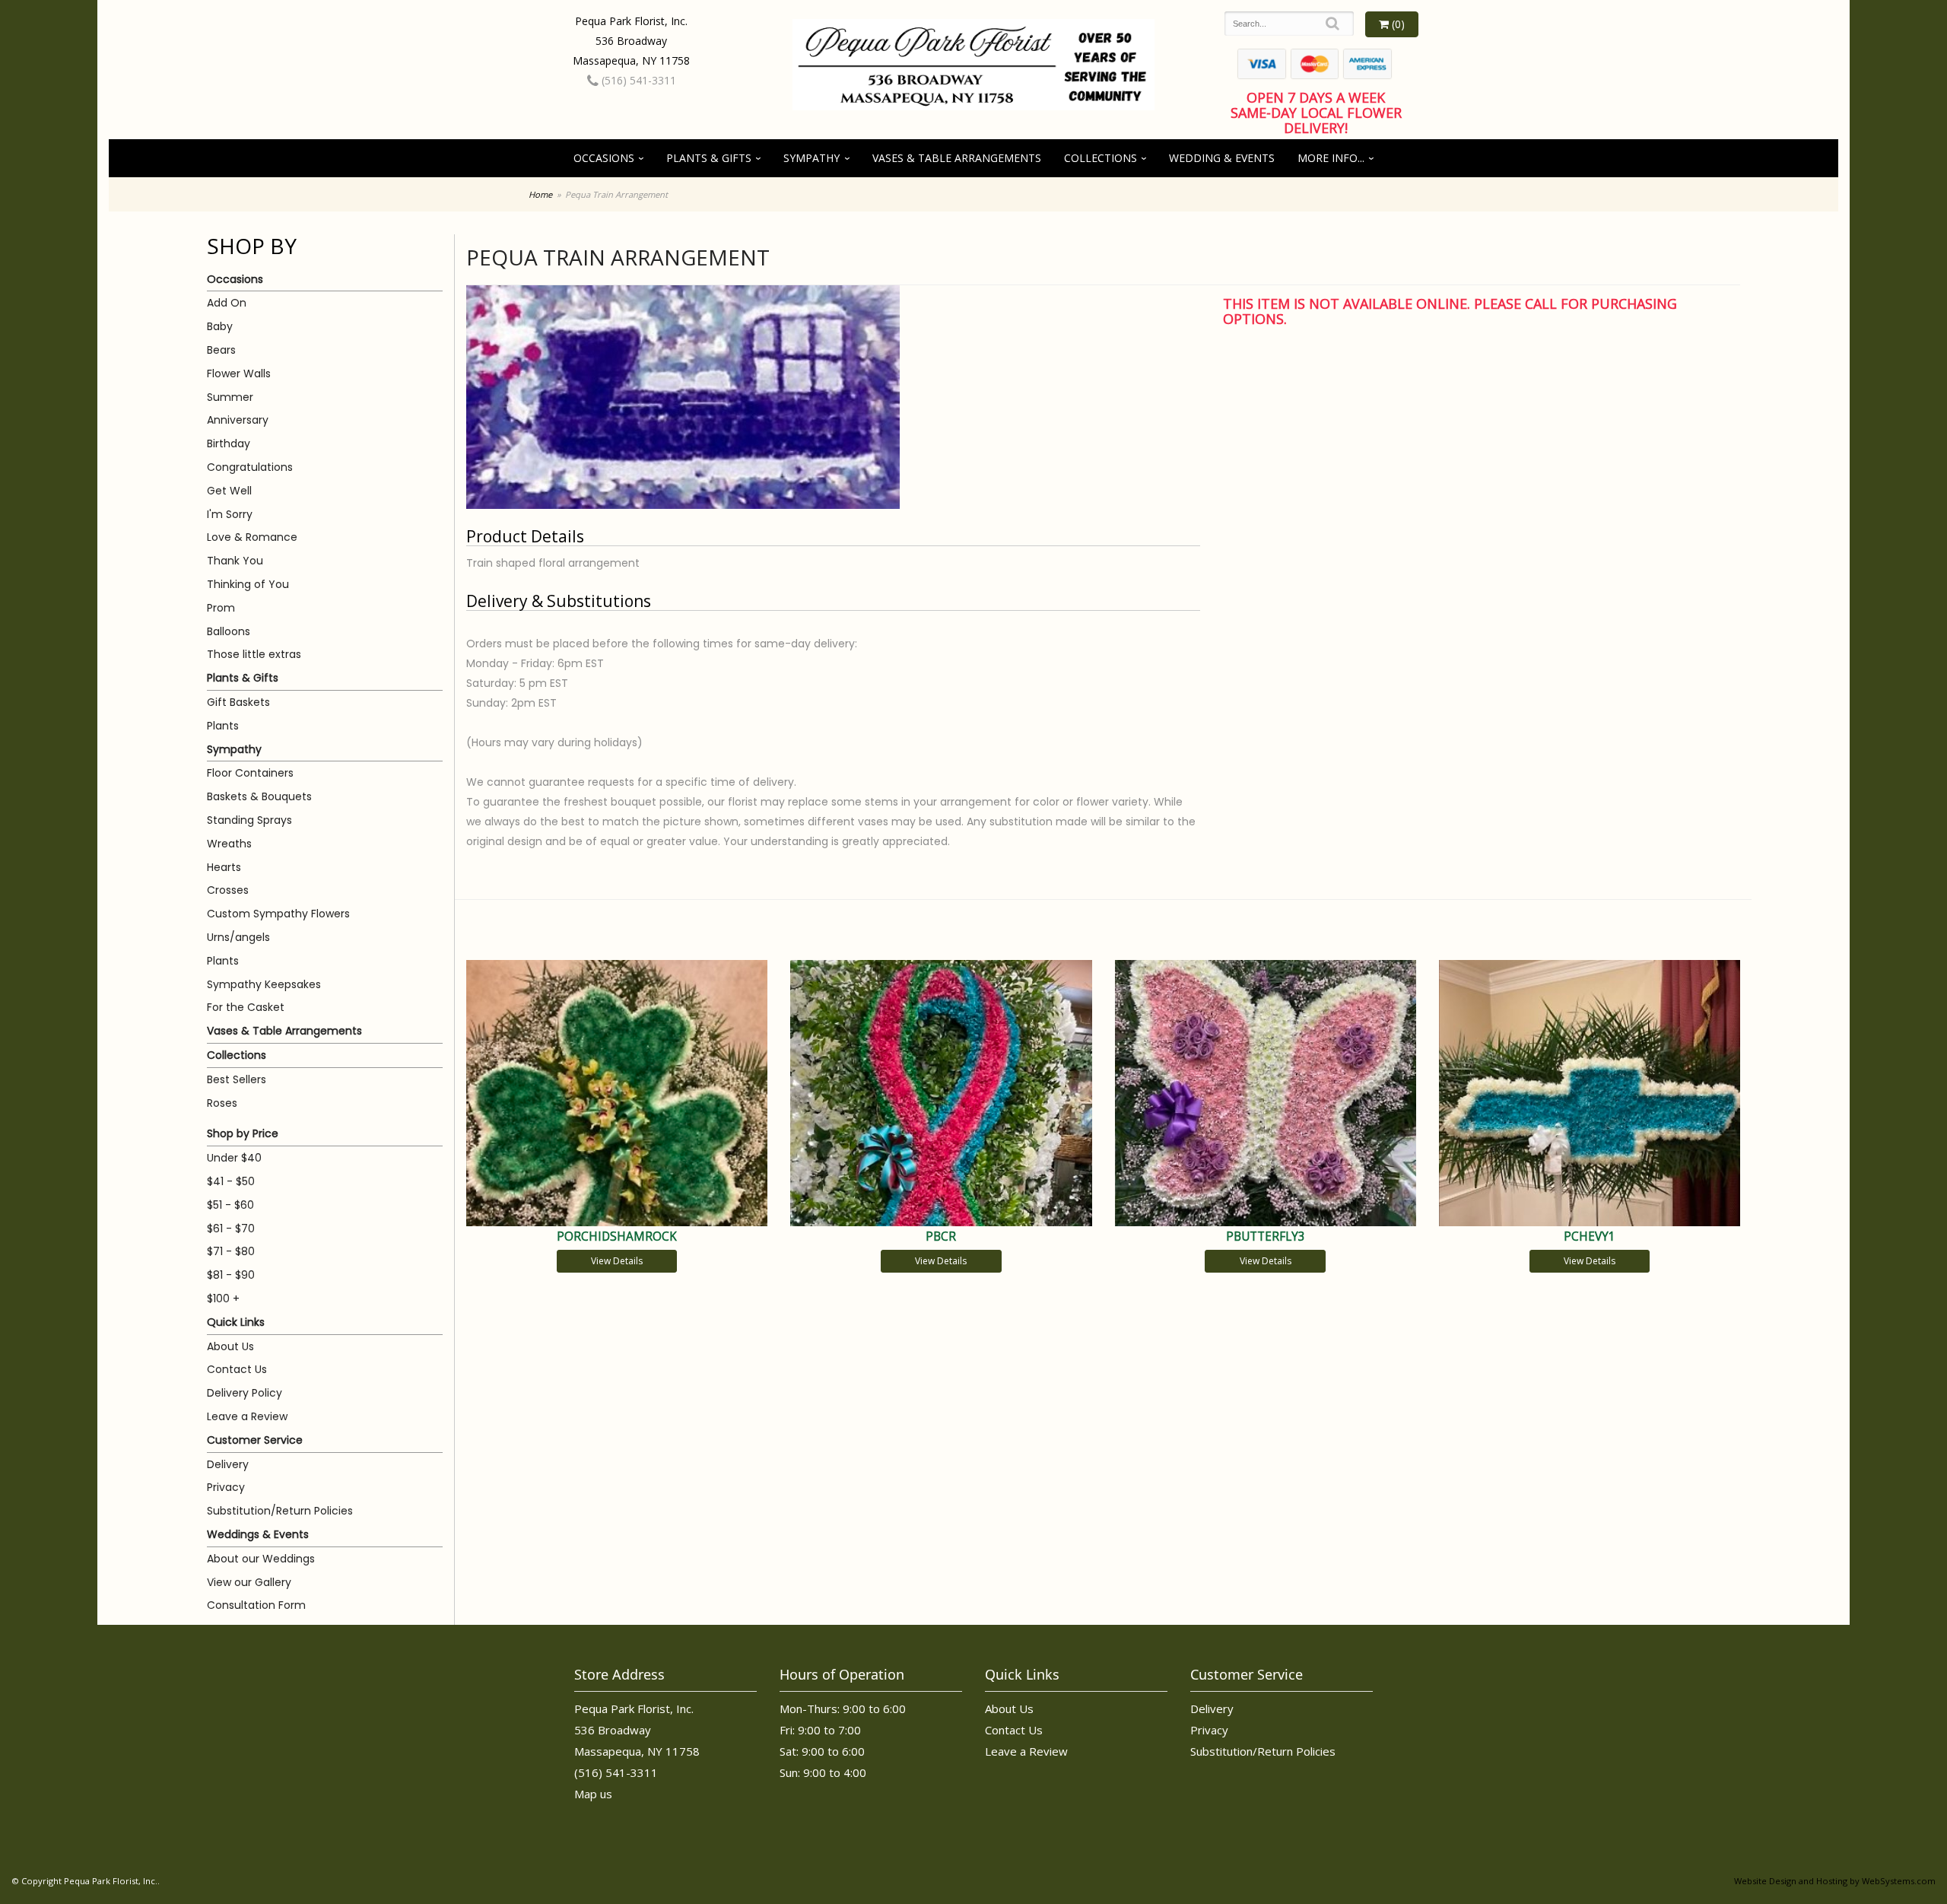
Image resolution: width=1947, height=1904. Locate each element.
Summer (230, 397)
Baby (220, 326)
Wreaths (229, 844)
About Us (230, 1346)
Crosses (228, 890)
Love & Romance (252, 537)
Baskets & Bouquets (259, 796)
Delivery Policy (245, 1393)
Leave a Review (247, 1416)
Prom (221, 608)
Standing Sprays (249, 820)
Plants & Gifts (709, 158)
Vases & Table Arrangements (957, 158)
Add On (227, 303)
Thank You (235, 561)
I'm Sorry (230, 514)
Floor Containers (250, 773)
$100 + (223, 1298)
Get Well (229, 491)
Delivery (228, 1464)
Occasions (604, 158)
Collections (1101, 158)
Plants (223, 726)
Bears (221, 350)
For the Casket (246, 1007)
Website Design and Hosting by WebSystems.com (1835, 1881)
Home (540, 194)
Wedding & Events (1222, 158)
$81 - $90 (231, 1275)
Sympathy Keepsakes (264, 984)
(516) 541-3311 (637, 80)
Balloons (229, 631)
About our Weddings (261, 1559)
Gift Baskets (238, 702)
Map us (593, 1794)
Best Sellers (237, 1079)
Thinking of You (248, 584)
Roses (222, 1103)
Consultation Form (256, 1605)
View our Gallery (249, 1582)
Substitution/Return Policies (280, 1511)
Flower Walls (239, 373)
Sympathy (812, 158)
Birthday (229, 443)
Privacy (226, 1487)
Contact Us (237, 1369)
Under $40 (234, 1158)
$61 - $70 (231, 1229)
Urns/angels (238, 937)
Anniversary (238, 420)
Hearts (224, 867)
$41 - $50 (231, 1181)
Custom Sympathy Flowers (278, 914)
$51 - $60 (230, 1205)
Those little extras (254, 654)
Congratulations (250, 467)
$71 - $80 (231, 1251)
